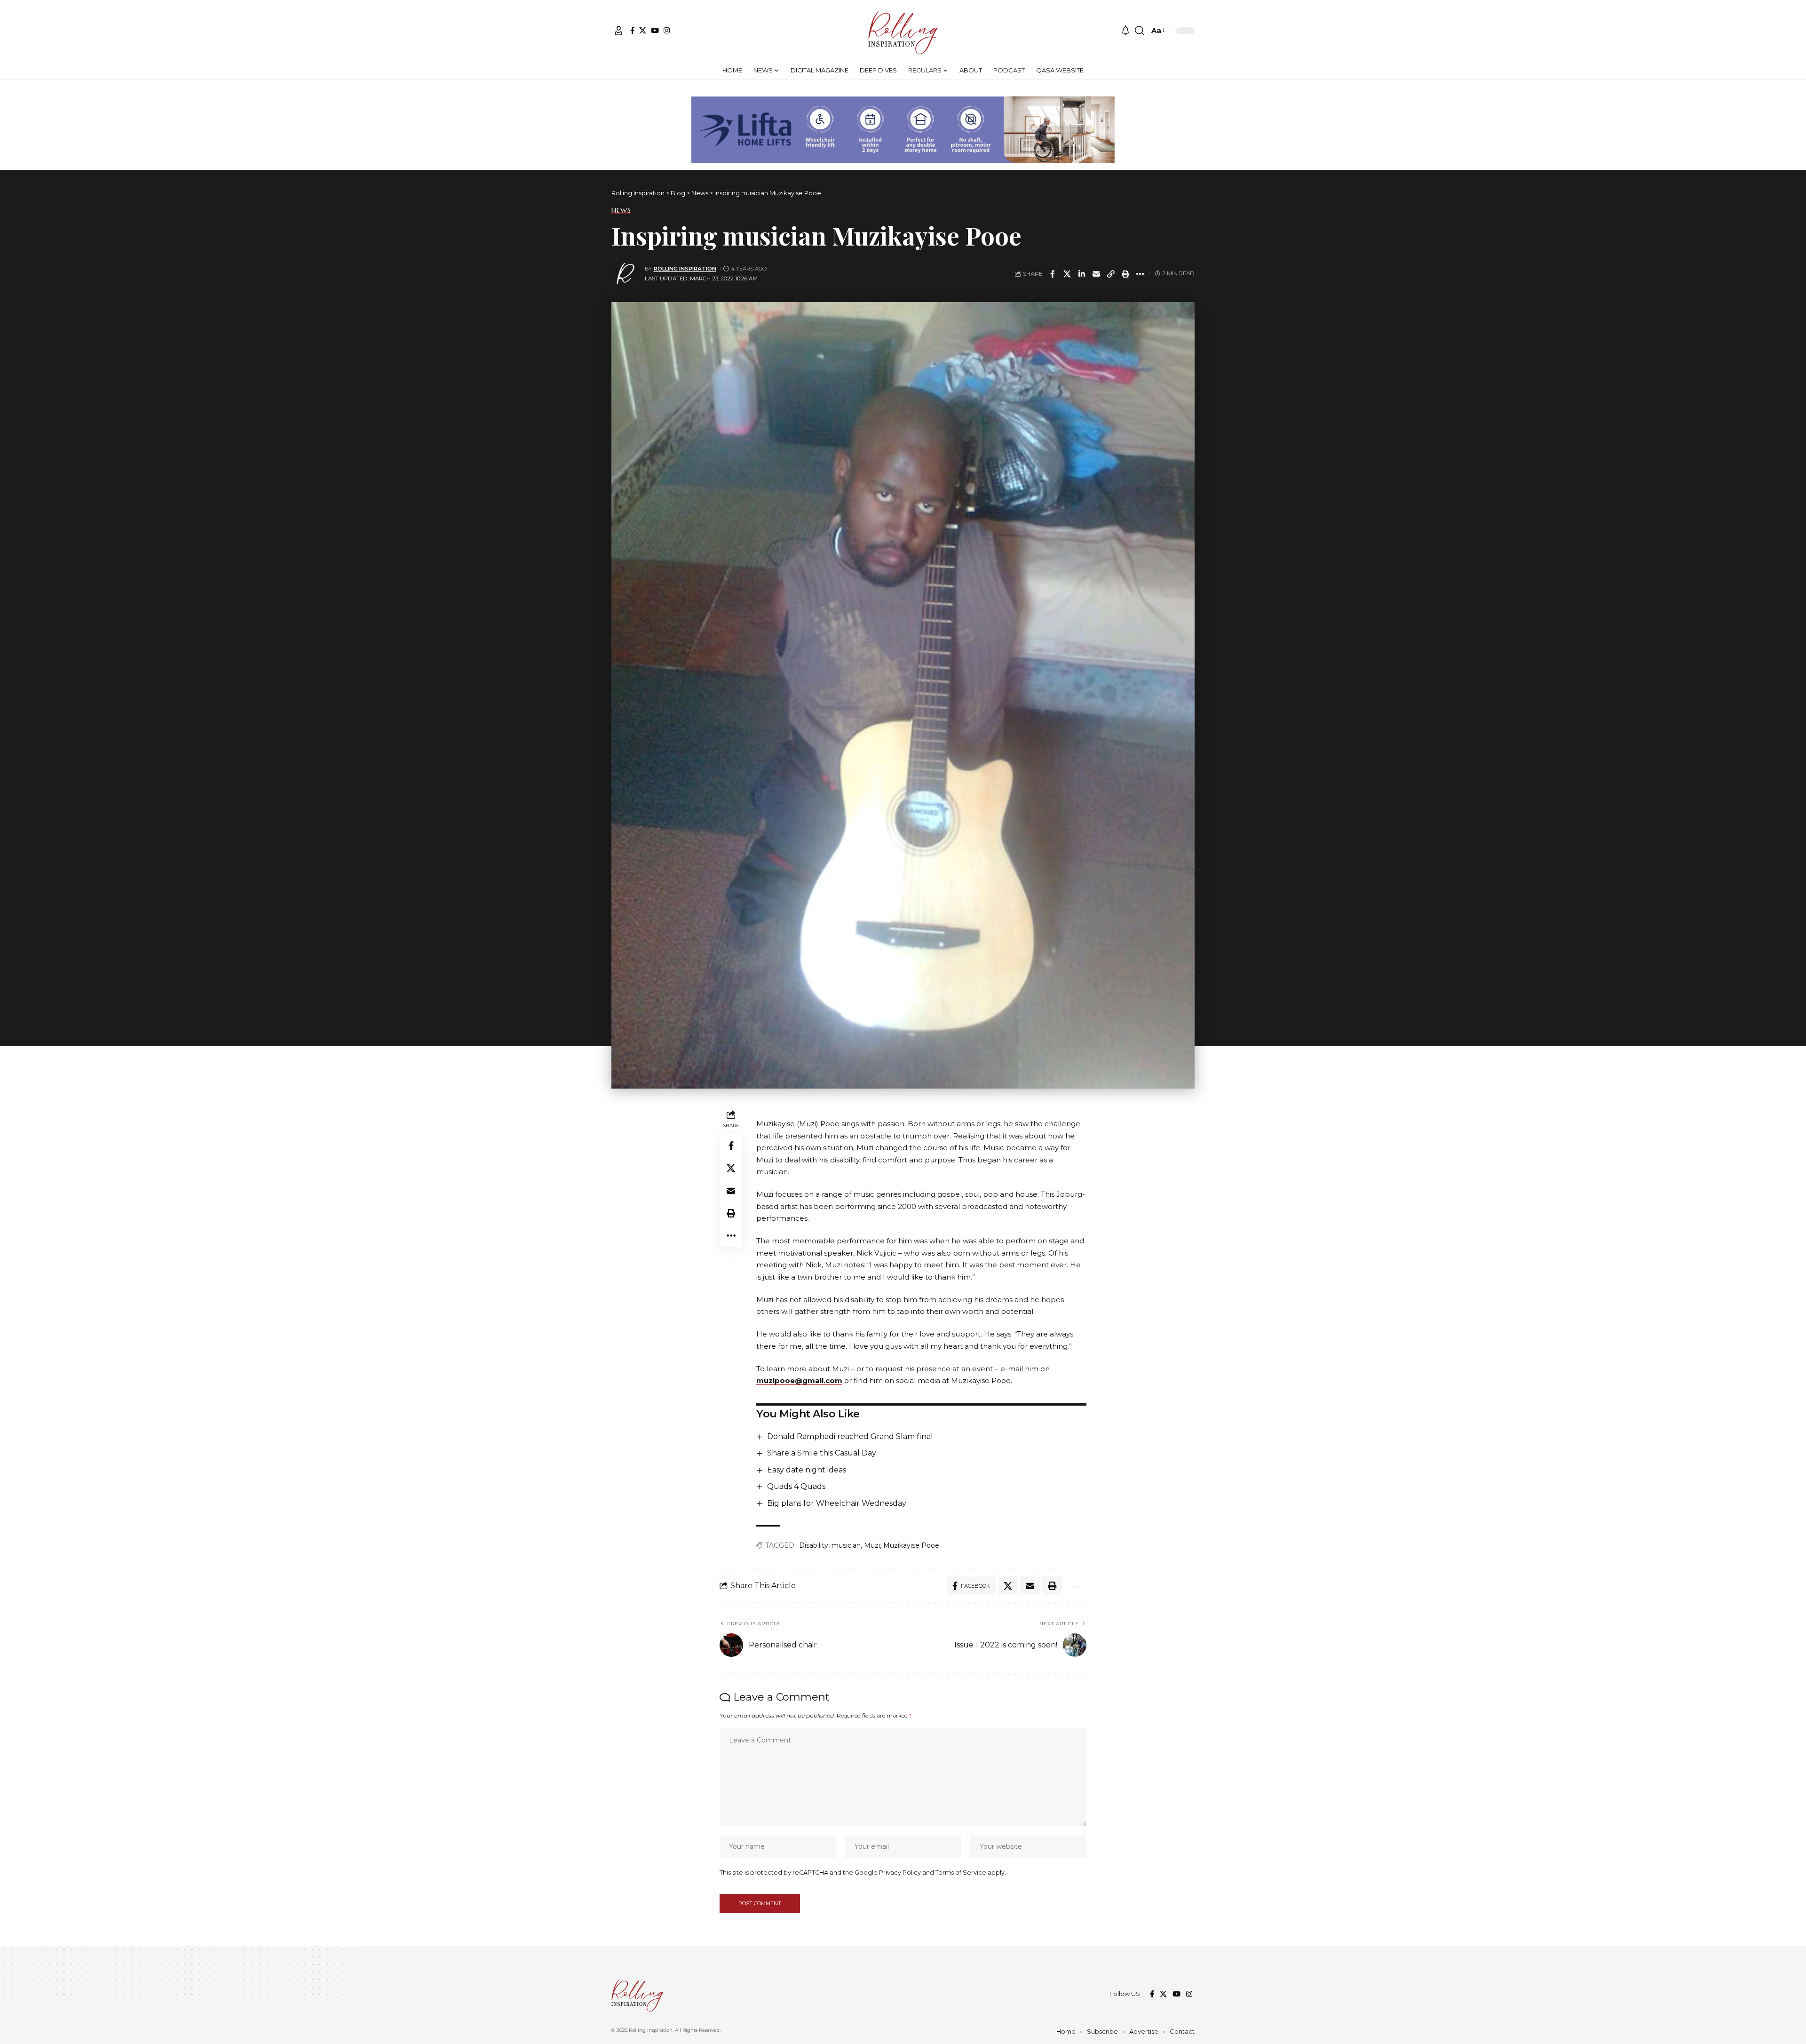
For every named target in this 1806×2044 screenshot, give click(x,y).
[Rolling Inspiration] (903, 31)
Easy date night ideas (807, 1470)
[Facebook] (632, 30)
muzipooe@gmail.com (799, 1380)
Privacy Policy (900, 1873)
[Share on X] (1067, 274)
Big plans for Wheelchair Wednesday (837, 1503)
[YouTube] (655, 30)
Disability (814, 1545)
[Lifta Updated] (903, 129)
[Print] (1125, 274)
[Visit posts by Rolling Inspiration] (626, 274)
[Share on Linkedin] (1082, 274)
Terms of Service (961, 1873)
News (621, 210)
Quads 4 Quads (796, 1486)
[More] (1140, 274)
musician (846, 1545)
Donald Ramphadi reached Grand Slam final (850, 1436)
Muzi (872, 1545)
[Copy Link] (1111, 274)
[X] (643, 30)
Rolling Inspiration (685, 269)
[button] (618, 31)
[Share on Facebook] (1053, 274)
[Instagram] (667, 30)
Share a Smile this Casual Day (822, 1453)
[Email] (1096, 274)
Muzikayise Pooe (911, 1545)
